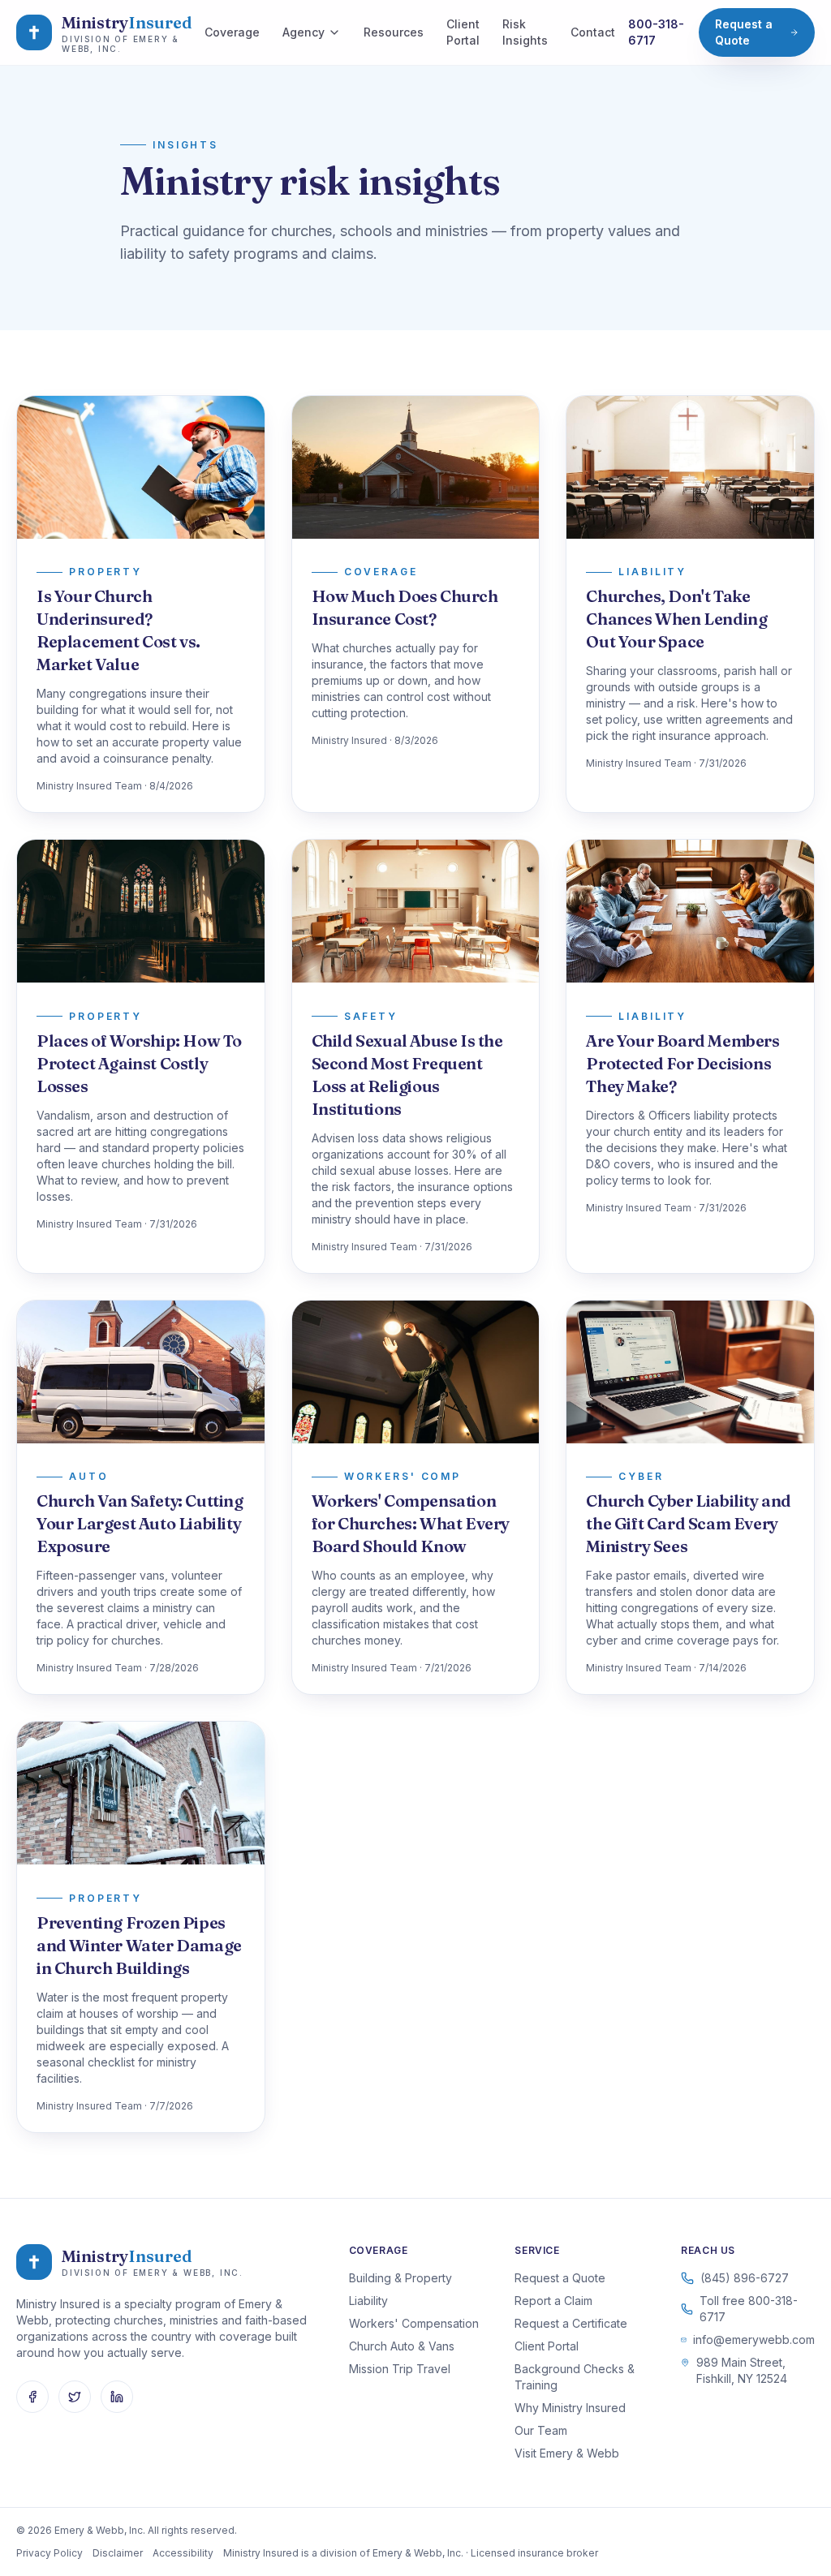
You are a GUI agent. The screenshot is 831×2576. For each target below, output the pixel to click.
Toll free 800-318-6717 (749, 2309)
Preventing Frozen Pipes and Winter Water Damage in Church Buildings (139, 1945)
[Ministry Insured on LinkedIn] (117, 2397)
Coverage (232, 32)
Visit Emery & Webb (567, 2453)
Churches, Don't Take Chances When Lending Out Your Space (676, 619)
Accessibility (183, 2553)
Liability (368, 2301)
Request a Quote (744, 32)
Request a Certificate (571, 2323)
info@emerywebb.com (754, 2339)
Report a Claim (553, 2301)
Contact (593, 32)
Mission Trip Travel (400, 2369)
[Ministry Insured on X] (75, 2397)
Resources (394, 32)
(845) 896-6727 (745, 2278)
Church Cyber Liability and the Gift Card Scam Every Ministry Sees (689, 1523)
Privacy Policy (50, 2553)
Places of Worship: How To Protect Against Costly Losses (139, 1063)
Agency (304, 32)
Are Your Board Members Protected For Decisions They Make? (682, 1063)
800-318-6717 (656, 32)
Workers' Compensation (414, 2323)
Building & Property (400, 2278)
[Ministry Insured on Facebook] (32, 2397)
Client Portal (463, 32)
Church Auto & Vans (402, 2346)
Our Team (541, 2430)
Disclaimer (118, 2553)
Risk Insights (525, 32)
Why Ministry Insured (570, 2408)
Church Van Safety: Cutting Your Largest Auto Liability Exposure (140, 1523)
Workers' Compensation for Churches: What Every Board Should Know (411, 1523)
